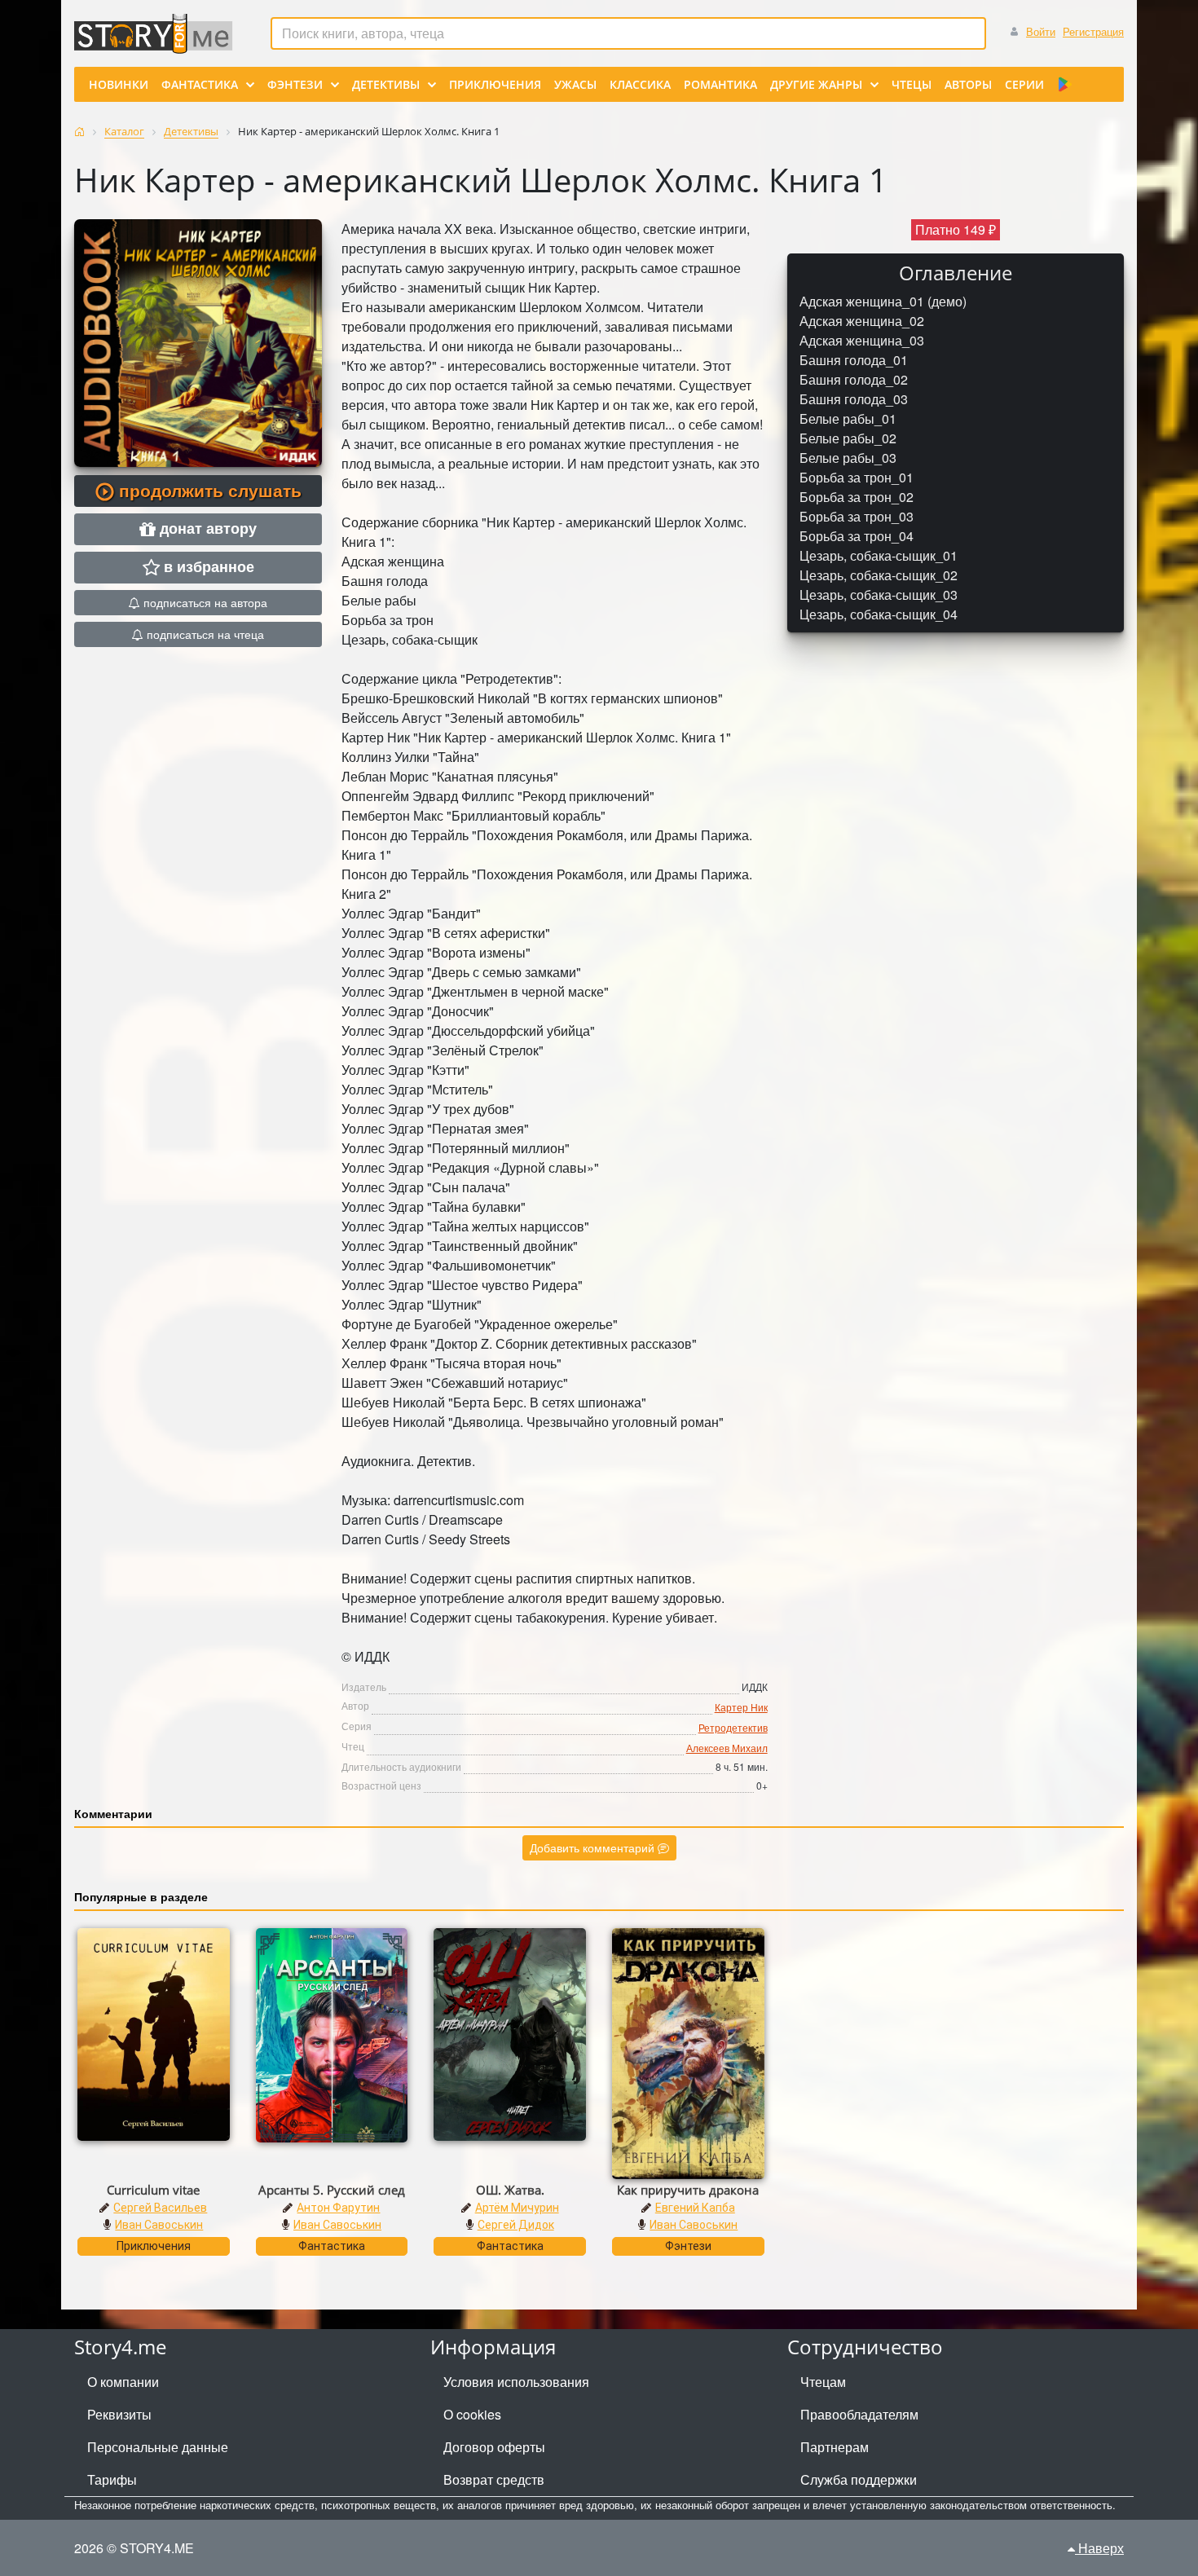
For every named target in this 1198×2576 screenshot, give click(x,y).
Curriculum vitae (153, 2190)
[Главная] (79, 132)
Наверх (1099, 2548)
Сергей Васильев (160, 2208)
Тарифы (112, 2479)
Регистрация (1093, 31)
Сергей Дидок (516, 2225)
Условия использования (516, 2382)
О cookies (472, 2414)
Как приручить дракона (688, 2190)
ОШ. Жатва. (510, 2190)
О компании (123, 2382)
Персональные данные (158, 2447)
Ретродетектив (733, 1727)
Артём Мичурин (517, 2208)
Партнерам (835, 2447)
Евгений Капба (695, 2208)
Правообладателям (859, 2414)
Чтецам (823, 2382)
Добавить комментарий (594, 1847)
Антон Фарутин (338, 2208)
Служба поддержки (859, 2479)
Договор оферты (494, 2447)
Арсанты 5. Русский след (332, 2190)
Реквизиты (119, 2414)
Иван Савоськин (159, 2225)
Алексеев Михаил (727, 1748)
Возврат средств (494, 2479)
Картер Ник (741, 1707)
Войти (1041, 31)
